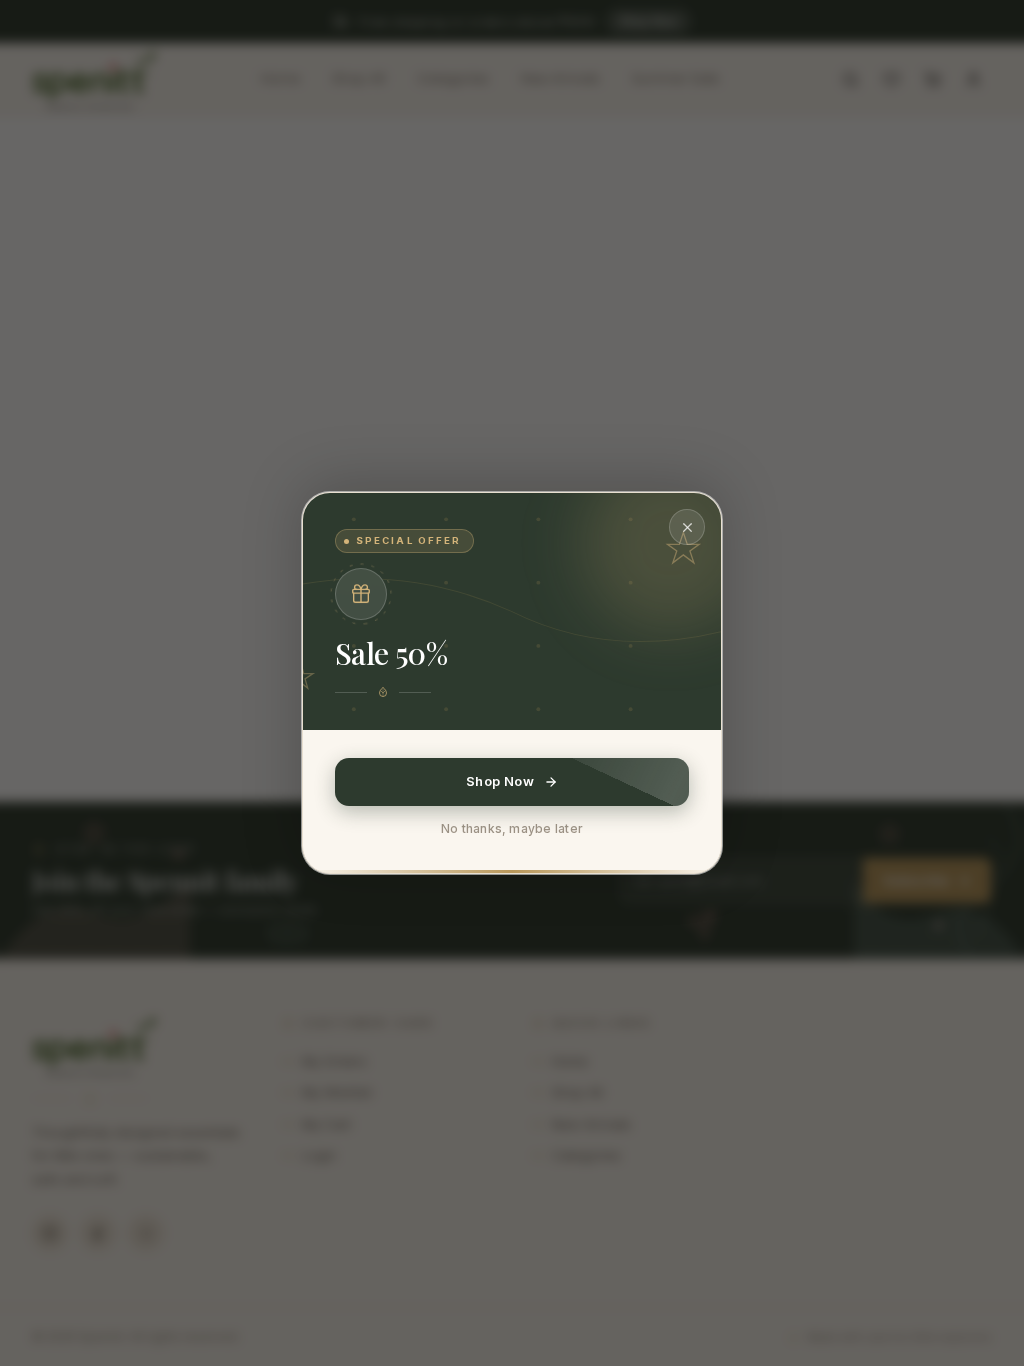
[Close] (687, 527)
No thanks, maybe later (512, 828)
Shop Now (500, 781)
